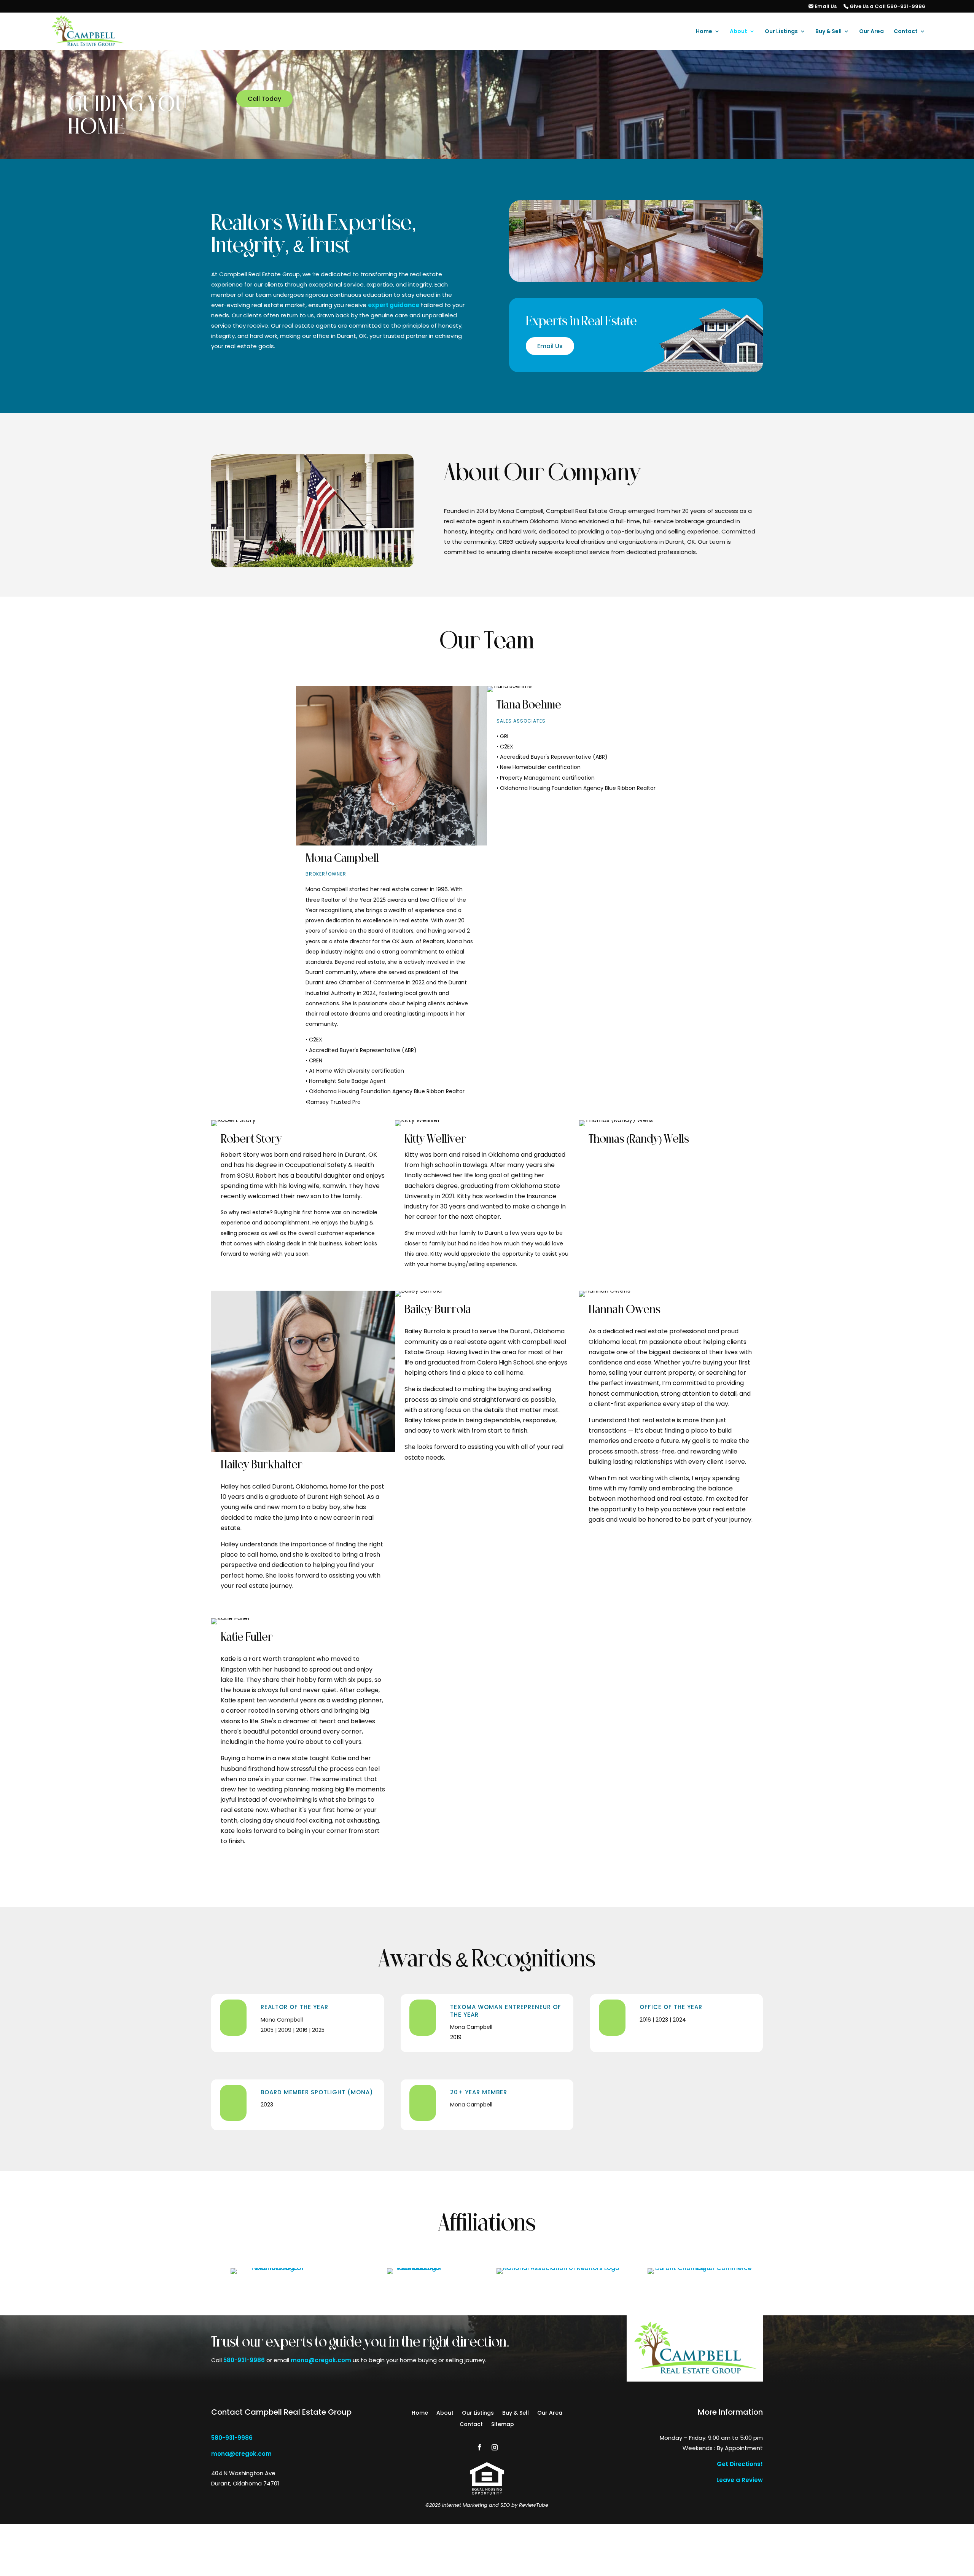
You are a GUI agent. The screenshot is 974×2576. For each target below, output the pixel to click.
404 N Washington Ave (243, 2473)
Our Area (871, 32)
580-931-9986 (244, 2360)
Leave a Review (740, 2480)
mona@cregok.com (321, 2360)
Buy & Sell (828, 32)
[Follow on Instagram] (495, 2447)
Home (704, 32)
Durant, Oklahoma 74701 (245, 2483)
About (738, 32)
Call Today (264, 99)
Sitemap (503, 2425)
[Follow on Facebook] (479, 2447)
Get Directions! (740, 2464)
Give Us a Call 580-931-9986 (887, 7)
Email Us (825, 7)
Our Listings (781, 32)
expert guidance (394, 305)
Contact (906, 32)
